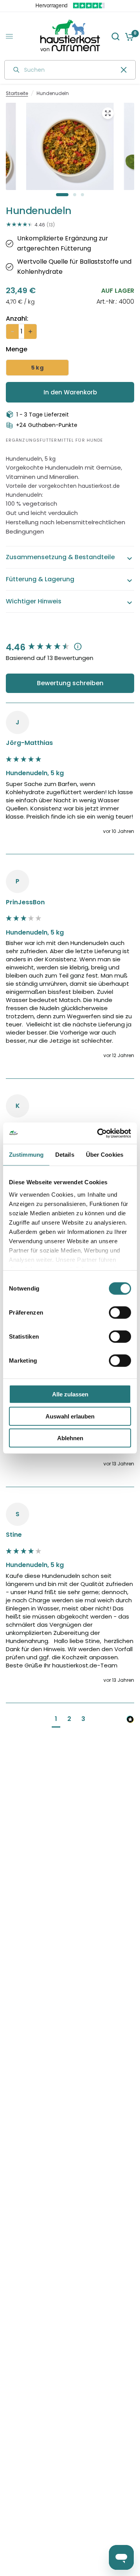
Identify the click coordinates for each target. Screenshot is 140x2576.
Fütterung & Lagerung (40, 579)
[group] (70, 648)
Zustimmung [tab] (26, 1155)
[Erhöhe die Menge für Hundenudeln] (30, 332)
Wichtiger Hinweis (34, 601)
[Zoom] (108, 113)
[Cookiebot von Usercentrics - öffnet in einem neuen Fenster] (99, 1133)
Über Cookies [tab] (105, 1155)
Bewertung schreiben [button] (70, 683)
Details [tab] (65, 1155)
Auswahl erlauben (70, 1416)
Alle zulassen (70, 1394)
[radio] (37, 368)
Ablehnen (70, 1438)
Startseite (17, 93)
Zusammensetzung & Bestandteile (60, 557)
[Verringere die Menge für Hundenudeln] (12, 332)
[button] (56, 1720)
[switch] (120, 1313)
